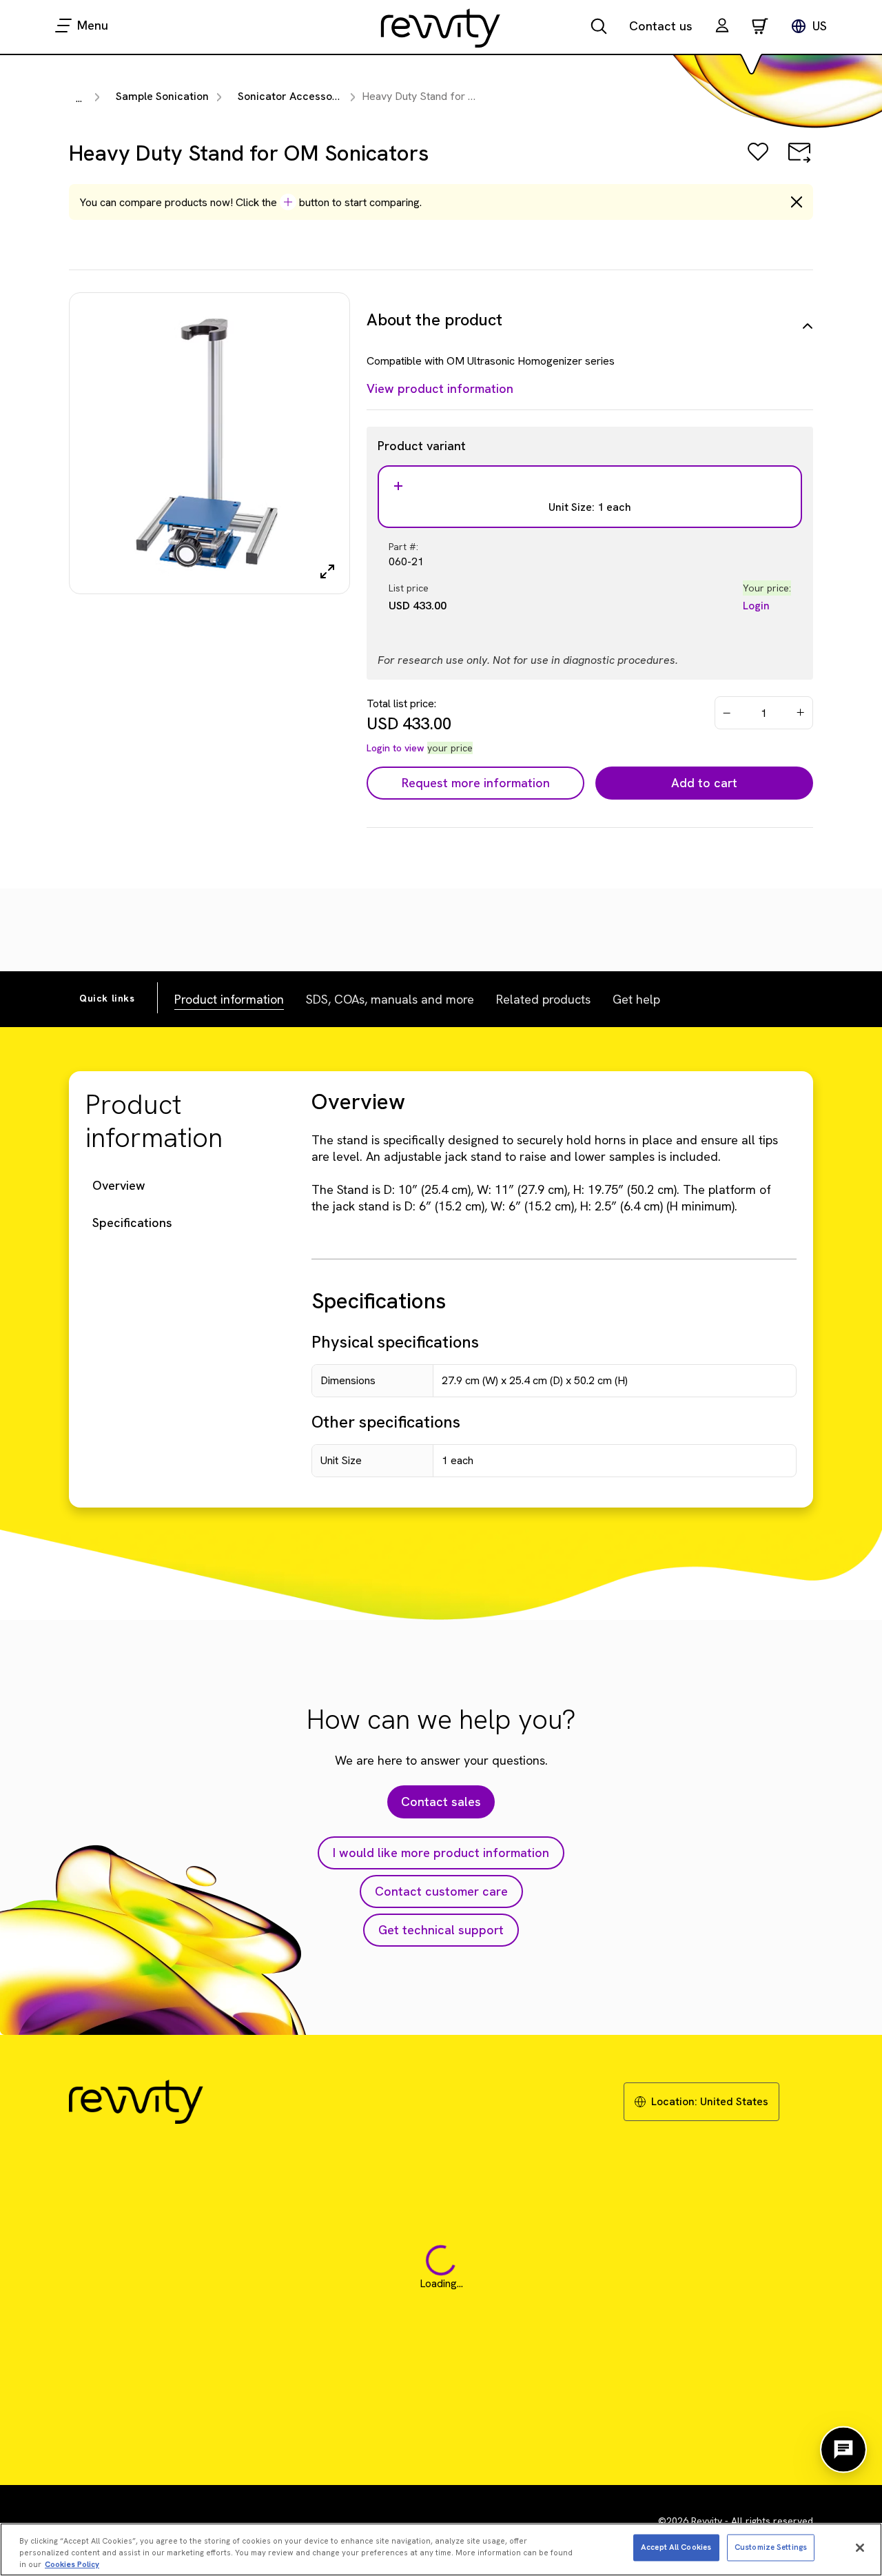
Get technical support (441, 1930)
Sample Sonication (162, 96)
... (79, 98)
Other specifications (386, 1422)
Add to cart (704, 783)
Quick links (107, 998)
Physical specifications (395, 1342)
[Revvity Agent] (843, 2450)
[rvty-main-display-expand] (327, 571)
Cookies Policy (72, 2564)
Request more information (476, 783)
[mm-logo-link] (441, 28)
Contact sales (441, 1802)
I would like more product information (441, 1853)
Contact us (661, 26)
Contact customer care (441, 1891)
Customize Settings (771, 2547)
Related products (543, 999)
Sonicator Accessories (295, 96)
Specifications (132, 1223)
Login (756, 606)
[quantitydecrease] (727, 713)
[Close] (860, 2548)
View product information (440, 388)
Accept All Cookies (676, 2547)
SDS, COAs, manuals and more (390, 999)
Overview (119, 1185)
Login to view (396, 748)
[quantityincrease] (801, 713)
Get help (636, 999)
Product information (229, 999)
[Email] (799, 162)
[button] (722, 27)
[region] (441, 2549)
